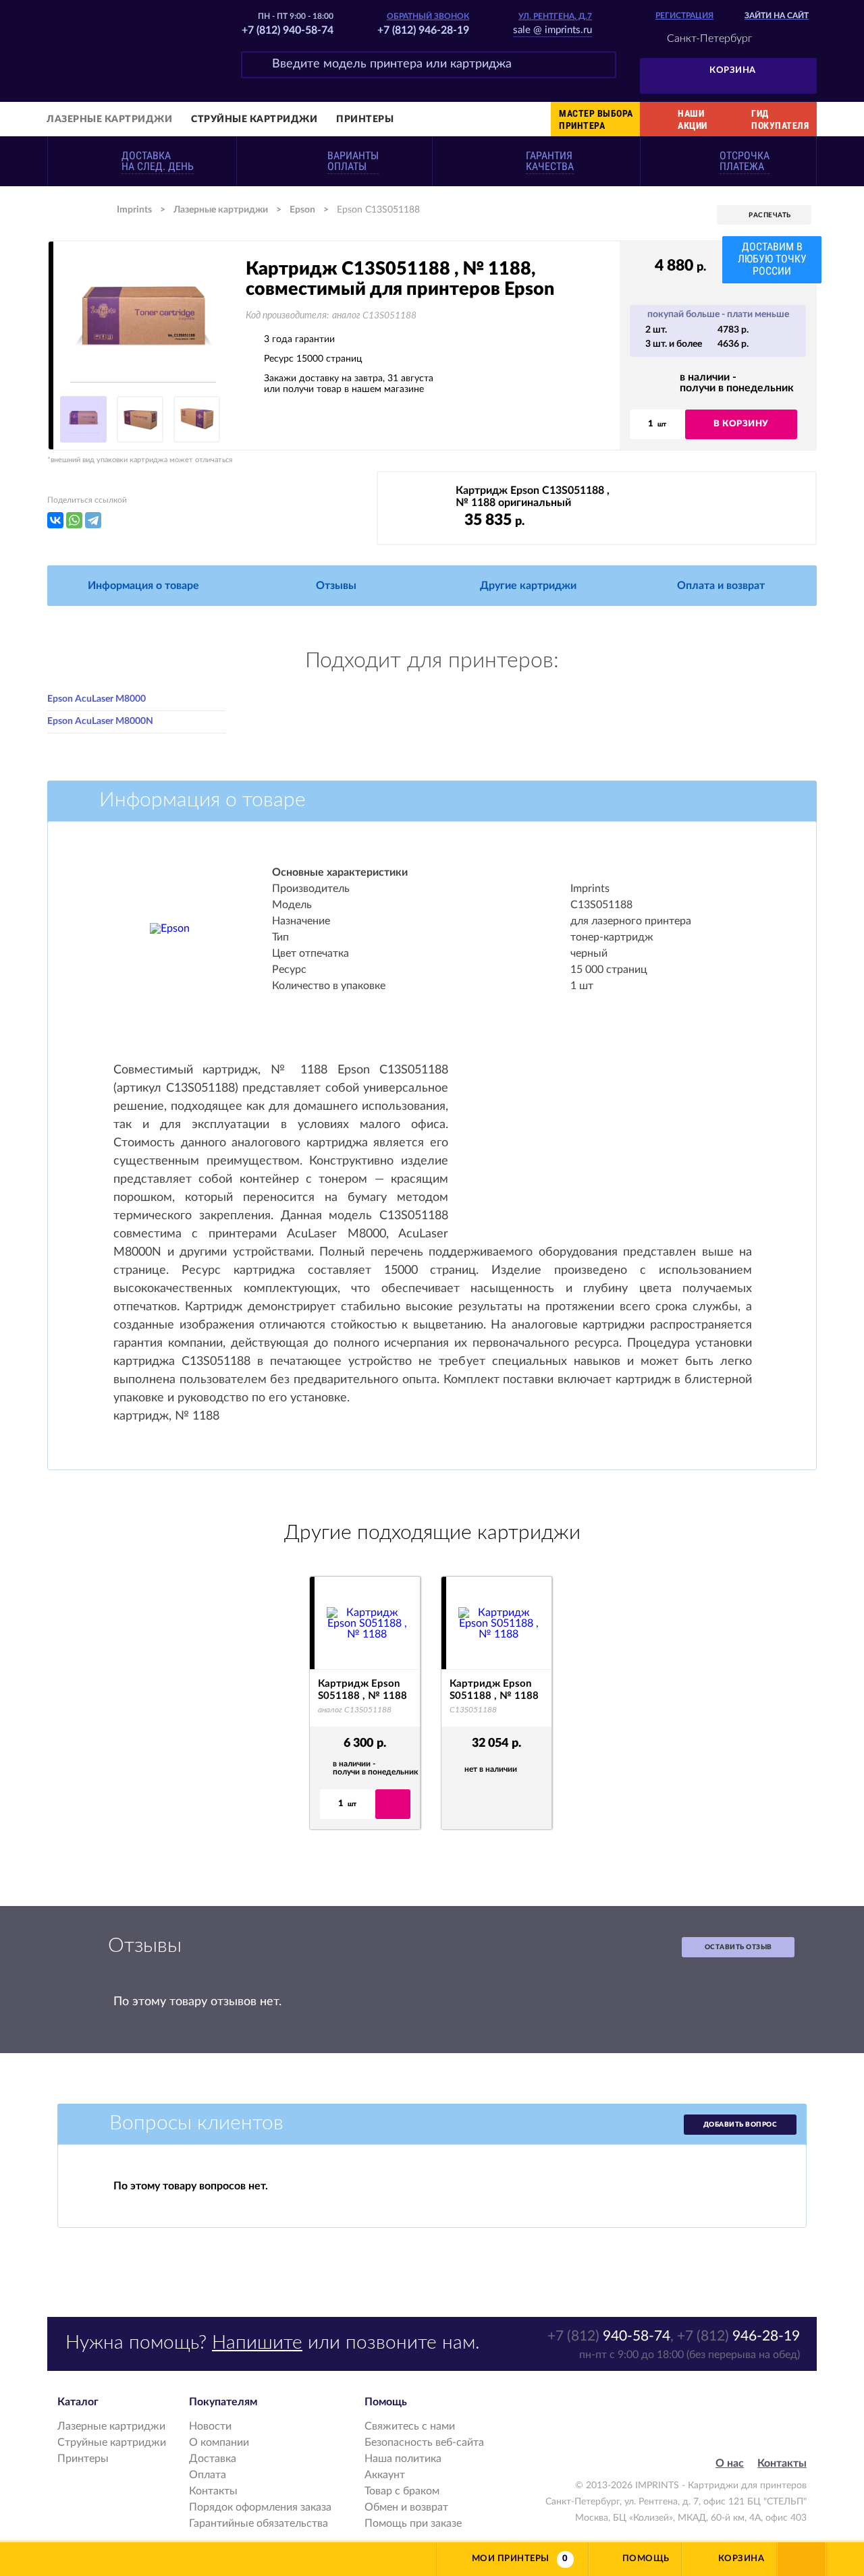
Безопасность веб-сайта (424, 2442)
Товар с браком (402, 2491)
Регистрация (684, 16)
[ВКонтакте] (55, 520)
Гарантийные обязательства (259, 2523)
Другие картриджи (528, 586)
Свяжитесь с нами (410, 2426)
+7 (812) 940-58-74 (288, 30)
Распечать (770, 215)
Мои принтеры (511, 2559)
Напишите (257, 2343)
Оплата (208, 2475)
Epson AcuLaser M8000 (97, 699)
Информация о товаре (143, 586)
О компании (219, 2442)
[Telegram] (93, 520)
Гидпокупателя (780, 119)
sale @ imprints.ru (552, 30)
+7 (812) (609, 2336)
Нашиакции (693, 119)
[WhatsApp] (74, 520)
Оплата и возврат (721, 586)
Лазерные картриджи (109, 119)
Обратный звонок (428, 16)
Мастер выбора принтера (596, 119)
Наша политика (403, 2459)
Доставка (213, 2459)
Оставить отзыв (738, 1947)
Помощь (646, 2559)
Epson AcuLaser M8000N (100, 721)
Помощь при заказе (413, 2523)
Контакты (213, 2491)
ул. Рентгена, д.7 (555, 16)
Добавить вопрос (740, 2125)
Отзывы (336, 586)
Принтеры (365, 119)
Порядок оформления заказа (260, 2507)
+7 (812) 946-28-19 (423, 30)
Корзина (733, 71)
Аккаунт (385, 2475)
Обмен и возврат (406, 2507)
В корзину (741, 424)
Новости (210, 2426)
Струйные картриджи (254, 119)
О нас (730, 2463)
